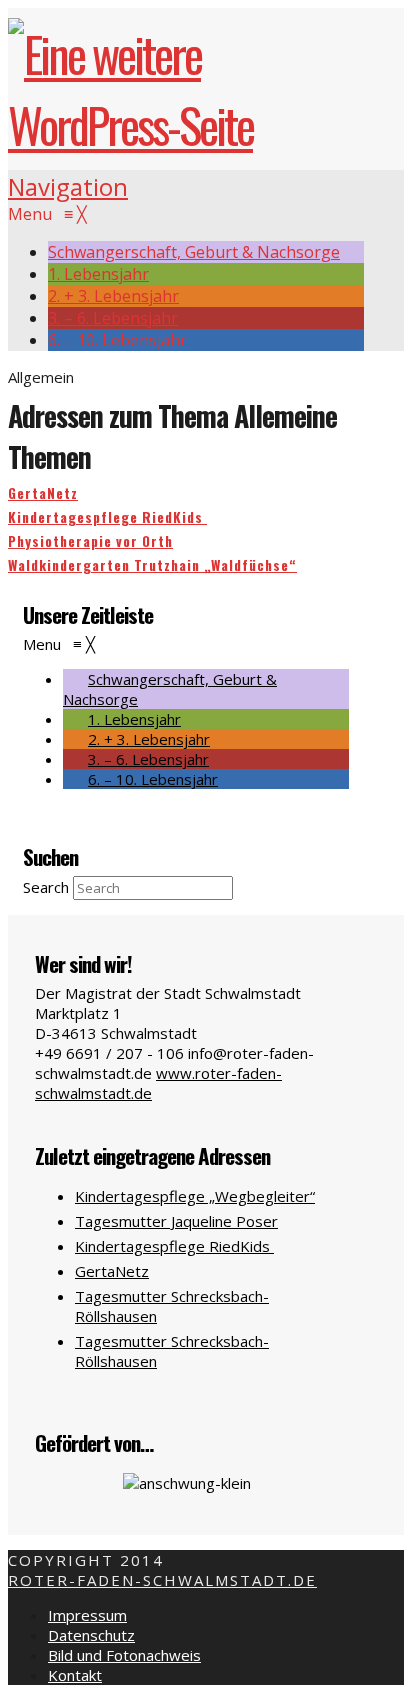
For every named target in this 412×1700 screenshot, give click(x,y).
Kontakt (75, 1675)
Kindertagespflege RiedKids (107, 517)
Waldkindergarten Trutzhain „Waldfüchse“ (152, 565)
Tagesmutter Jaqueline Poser (176, 1221)
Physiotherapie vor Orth (90, 541)
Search (46, 887)
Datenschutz (91, 1635)
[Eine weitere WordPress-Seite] (186, 124)
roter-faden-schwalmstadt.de (162, 1580)
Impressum (87, 1615)
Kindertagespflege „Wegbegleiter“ (195, 1196)
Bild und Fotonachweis (124, 1655)
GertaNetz (43, 493)
